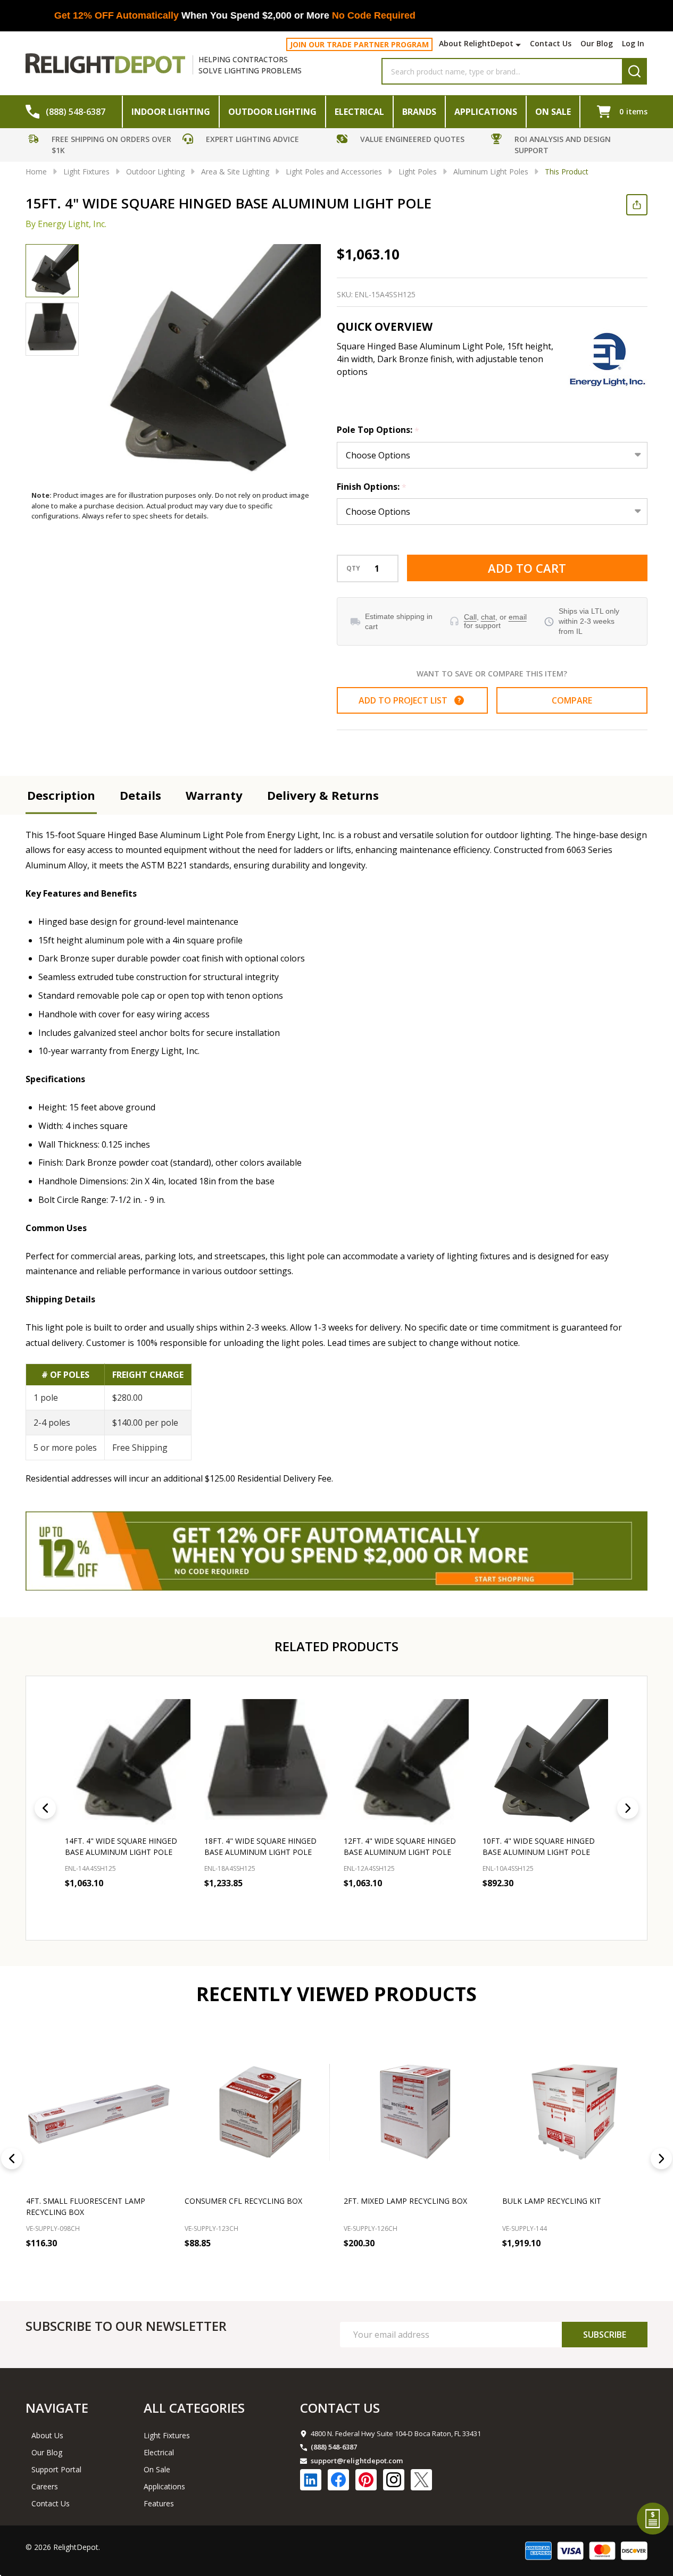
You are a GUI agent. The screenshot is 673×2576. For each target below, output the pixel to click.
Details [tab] (140, 795)
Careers (45, 2486)
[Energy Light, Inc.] (608, 359)
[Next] (628, 1808)
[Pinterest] (366, 2480)
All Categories (194, 2408)
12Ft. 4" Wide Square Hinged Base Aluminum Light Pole (400, 1846)
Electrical (359, 112)
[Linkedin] (311, 2480)
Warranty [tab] (214, 795)
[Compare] (160, 2266)
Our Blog (597, 43)
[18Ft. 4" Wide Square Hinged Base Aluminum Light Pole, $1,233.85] (267, 1762)
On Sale (553, 112)
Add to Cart (527, 568)
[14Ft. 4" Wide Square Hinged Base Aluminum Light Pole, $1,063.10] (128, 1762)
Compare (572, 700)
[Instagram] (394, 2480)
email (518, 617)
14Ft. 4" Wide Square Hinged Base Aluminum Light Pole (121, 1846)
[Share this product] (637, 205)
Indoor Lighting (171, 112)
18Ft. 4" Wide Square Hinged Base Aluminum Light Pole (260, 1846)
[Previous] (45, 1808)
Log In (633, 43)
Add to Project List (410, 700)
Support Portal (56, 2469)
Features (159, 2503)
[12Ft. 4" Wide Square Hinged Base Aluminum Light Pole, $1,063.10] (406, 1762)
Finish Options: (372, 487)
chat (488, 617)
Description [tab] (61, 795)
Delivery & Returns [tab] (323, 795)
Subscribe (605, 2335)
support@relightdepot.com (357, 2461)
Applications (486, 112)
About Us (47, 2435)
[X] (421, 2480)
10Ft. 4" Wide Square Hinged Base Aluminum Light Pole (539, 1846)
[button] (103, 146)
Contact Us (551, 43)
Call (470, 617)
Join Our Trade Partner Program (359, 44)
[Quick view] (180, 1906)
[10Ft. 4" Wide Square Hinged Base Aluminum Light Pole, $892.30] (545, 1762)
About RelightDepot (476, 43)
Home (36, 172)
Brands (419, 112)
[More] (520, 45)
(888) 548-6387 (334, 2447)
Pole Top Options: (378, 430)
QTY (353, 568)
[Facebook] (338, 2480)
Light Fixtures (167, 2435)
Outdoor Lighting (272, 112)
